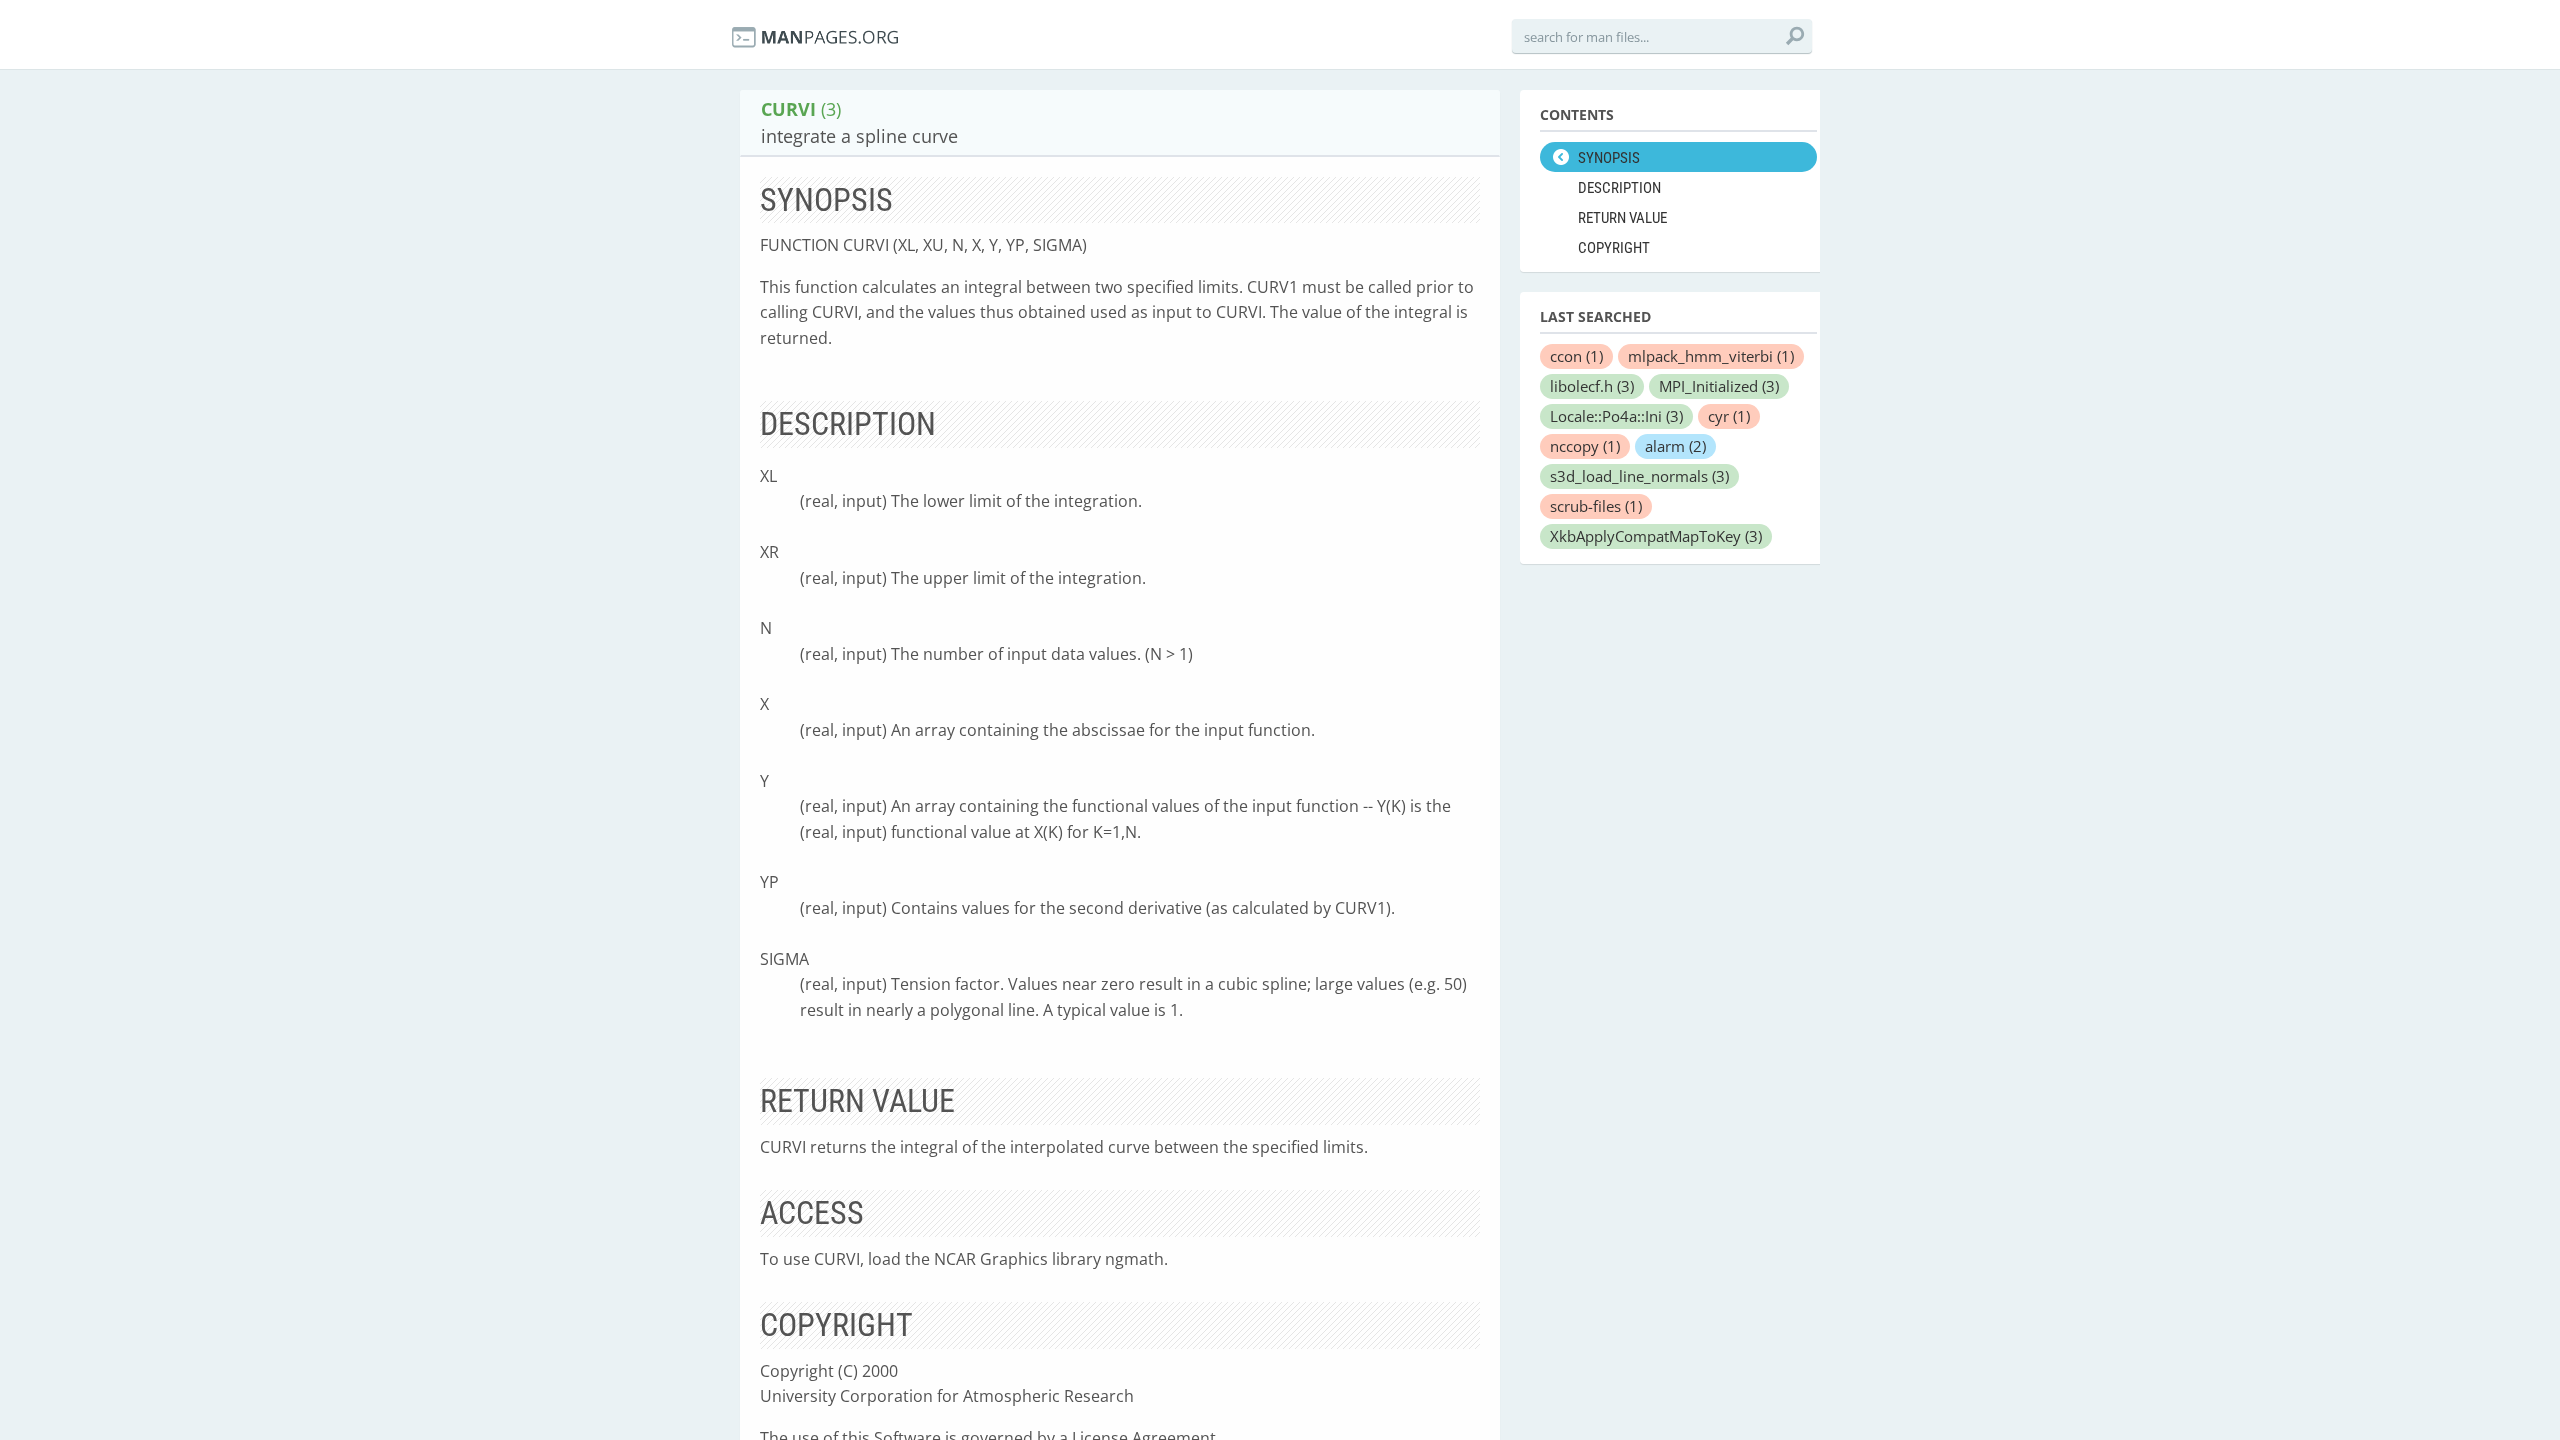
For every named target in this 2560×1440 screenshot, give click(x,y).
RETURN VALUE (1622, 218)
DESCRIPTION (1619, 188)
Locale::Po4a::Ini (1616, 416)
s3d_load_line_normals (1639, 476)
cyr (1729, 416)
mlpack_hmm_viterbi (1711, 356)
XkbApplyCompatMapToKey (1656, 536)
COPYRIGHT (1614, 248)
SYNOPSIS (1609, 158)
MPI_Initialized (1719, 386)
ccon (1576, 356)
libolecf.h (1592, 386)
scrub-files (1596, 506)
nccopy (1585, 446)
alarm (1675, 446)
